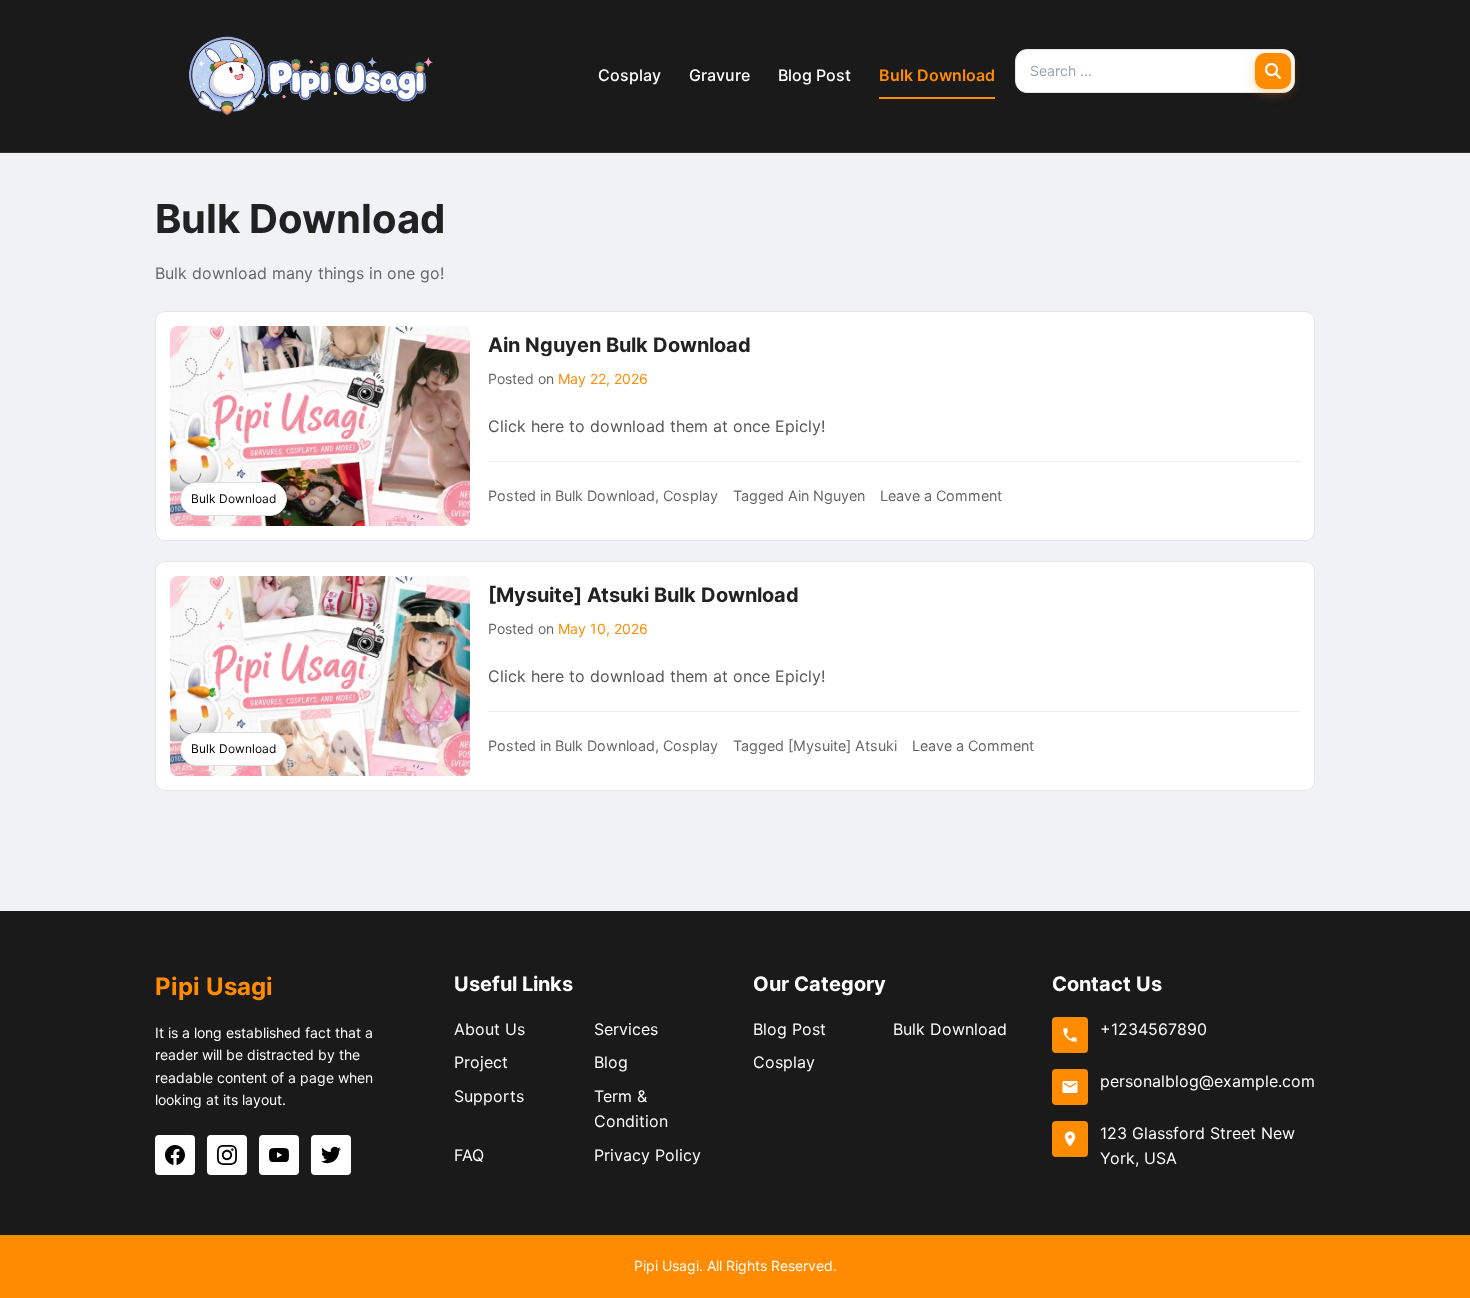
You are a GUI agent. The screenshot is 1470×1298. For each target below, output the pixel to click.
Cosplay (629, 75)
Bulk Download (937, 75)
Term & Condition (631, 1109)
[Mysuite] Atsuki (842, 745)
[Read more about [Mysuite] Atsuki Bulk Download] (320, 676)
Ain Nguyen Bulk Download (619, 345)
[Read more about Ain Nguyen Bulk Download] (320, 426)
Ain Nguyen (826, 495)
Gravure (719, 75)
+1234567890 (1153, 1029)
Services (626, 1029)
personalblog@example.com (1207, 1081)
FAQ (469, 1155)
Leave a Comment (941, 495)
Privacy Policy (647, 1155)
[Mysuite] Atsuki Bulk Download (643, 595)
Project (481, 1062)
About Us (489, 1029)
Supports (489, 1096)
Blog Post (814, 75)
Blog (611, 1062)
